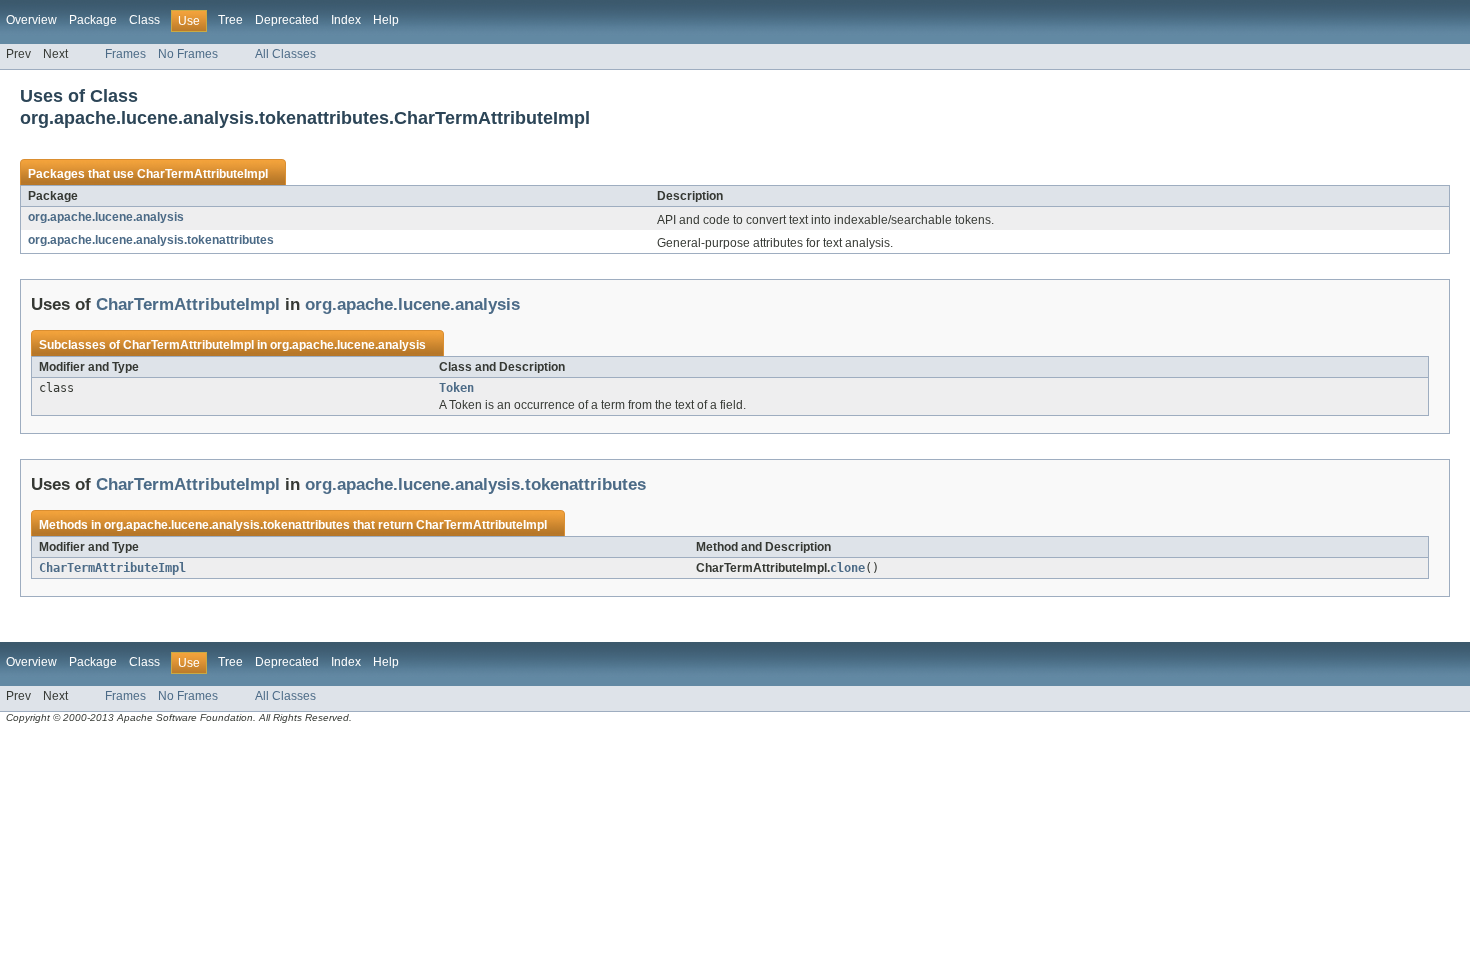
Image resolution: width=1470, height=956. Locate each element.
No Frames (188, 54)
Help (386, 20)
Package (93, 20)
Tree (230, 20)
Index (346, 20)
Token (456, 388)
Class (144, 20)
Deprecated (287, 20)
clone (847, 568)
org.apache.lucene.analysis (106, 217)
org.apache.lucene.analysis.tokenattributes (151, 240)
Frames (125, 54)
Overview (31, 20)
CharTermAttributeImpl (202, 174)
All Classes (285, 54)
